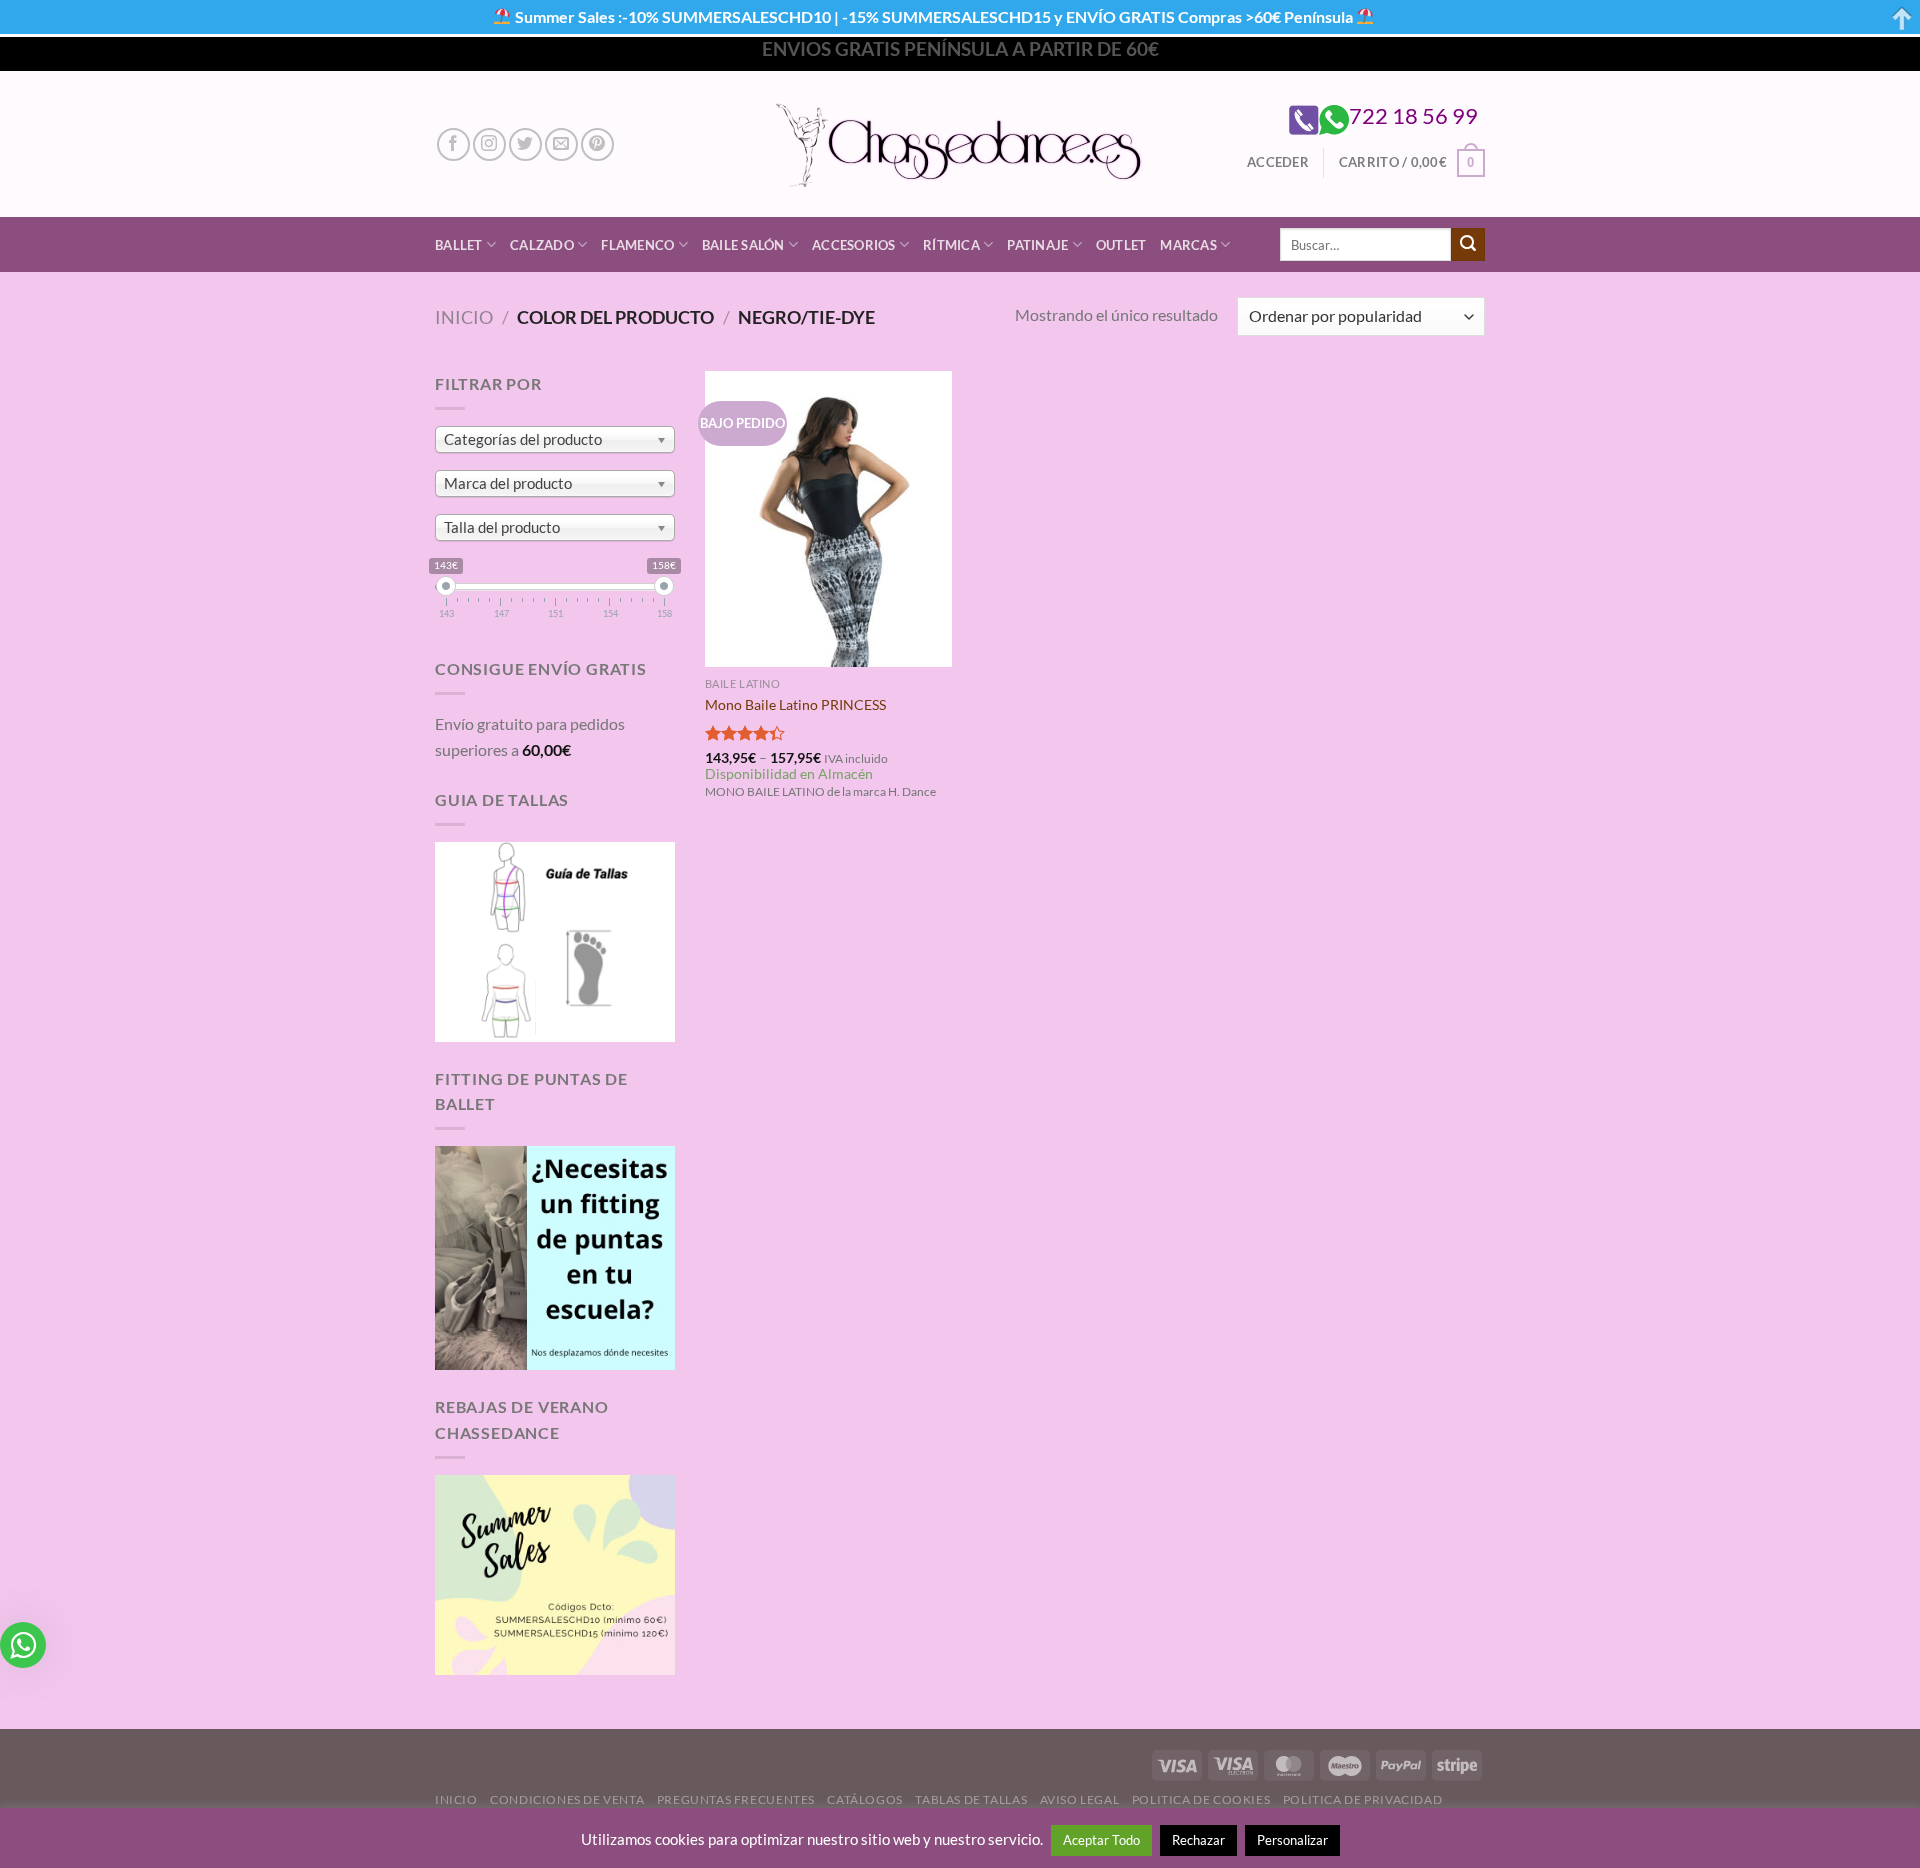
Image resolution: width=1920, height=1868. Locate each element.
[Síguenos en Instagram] (489, 144)
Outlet (1121, 245)
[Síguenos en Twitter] (525, 144)
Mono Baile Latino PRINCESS (795, 704)
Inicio (464, 317)
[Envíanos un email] (561, 144)
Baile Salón (743, 245)
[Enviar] (1468, 245)
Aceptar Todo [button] (1101, 1840)
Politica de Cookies (1201, 1799)
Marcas (1188, 245)
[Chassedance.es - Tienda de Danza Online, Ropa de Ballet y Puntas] (960, 144)
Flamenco (637, 245)
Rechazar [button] (1198, 1840)
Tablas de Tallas (971, 1799)
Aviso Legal (1080, 1799)
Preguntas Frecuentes (736, 1799)
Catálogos (865, 1799)
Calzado (542, 245)
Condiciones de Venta (567, 1799)
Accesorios (854, 245)
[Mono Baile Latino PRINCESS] (828, 519)
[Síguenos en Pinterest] (597, 144)
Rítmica (951, 245)
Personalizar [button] (1292, 1840)
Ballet (459, 245)
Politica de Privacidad (1362, 1799)
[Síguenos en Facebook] (453, 144)
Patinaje (1037, 245)
